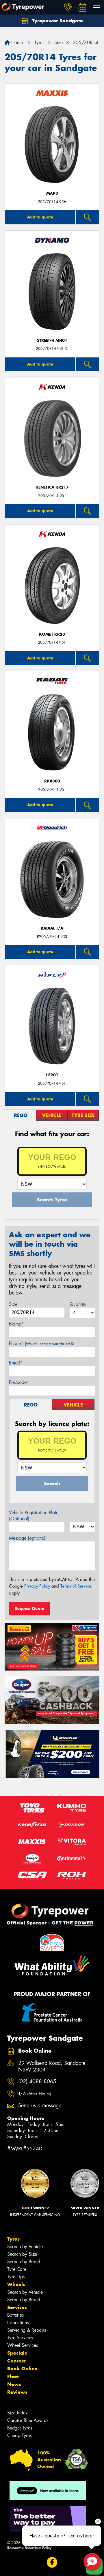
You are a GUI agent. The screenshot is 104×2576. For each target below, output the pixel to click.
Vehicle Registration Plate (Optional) (34, 1516)
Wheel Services (23, 2345)
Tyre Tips (16, 2277)
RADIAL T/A (52, 928)
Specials (17, 2353)
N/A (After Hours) (34, 2094)
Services (17, 2307)
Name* (16, 1324)
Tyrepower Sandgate (57, 21)
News (14, 2384)
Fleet (13, 2376)
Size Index (17, 2413)
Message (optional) (28, 1538)
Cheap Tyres (19, 2435)
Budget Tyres (20, 2428)
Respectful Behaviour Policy (29, 2548)
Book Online (22, 2369)
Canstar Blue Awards (28, 2420)
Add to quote (40, 217)
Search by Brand (24, 2262)
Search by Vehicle (25, 2247)
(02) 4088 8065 (37, 2081)
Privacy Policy (37, 1586)
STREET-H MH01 (52, 340)
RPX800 (52, 781)
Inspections (18, 2323)
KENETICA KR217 (52, 487)
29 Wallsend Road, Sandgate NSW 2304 (52, 2067)
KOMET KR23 (52, 634)
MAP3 (52, 193)
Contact (16, 2361)
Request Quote (29, 1608)
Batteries (15, 2315)
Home (16, 43)
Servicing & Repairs (27, 2330)
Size (13, 1304)
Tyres (13, 2239)
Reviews (17, 2392)
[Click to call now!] (68, 7)
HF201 (52, 1075)
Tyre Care (17, 2269)
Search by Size (22, 2254)
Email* (16, 1363)
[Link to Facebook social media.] (52, 2563)
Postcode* (19, 1382)
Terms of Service (76, 1586)
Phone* (41, 1343)
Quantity (78, 1304)
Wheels (16, 2284)
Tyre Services (20, 2338)
